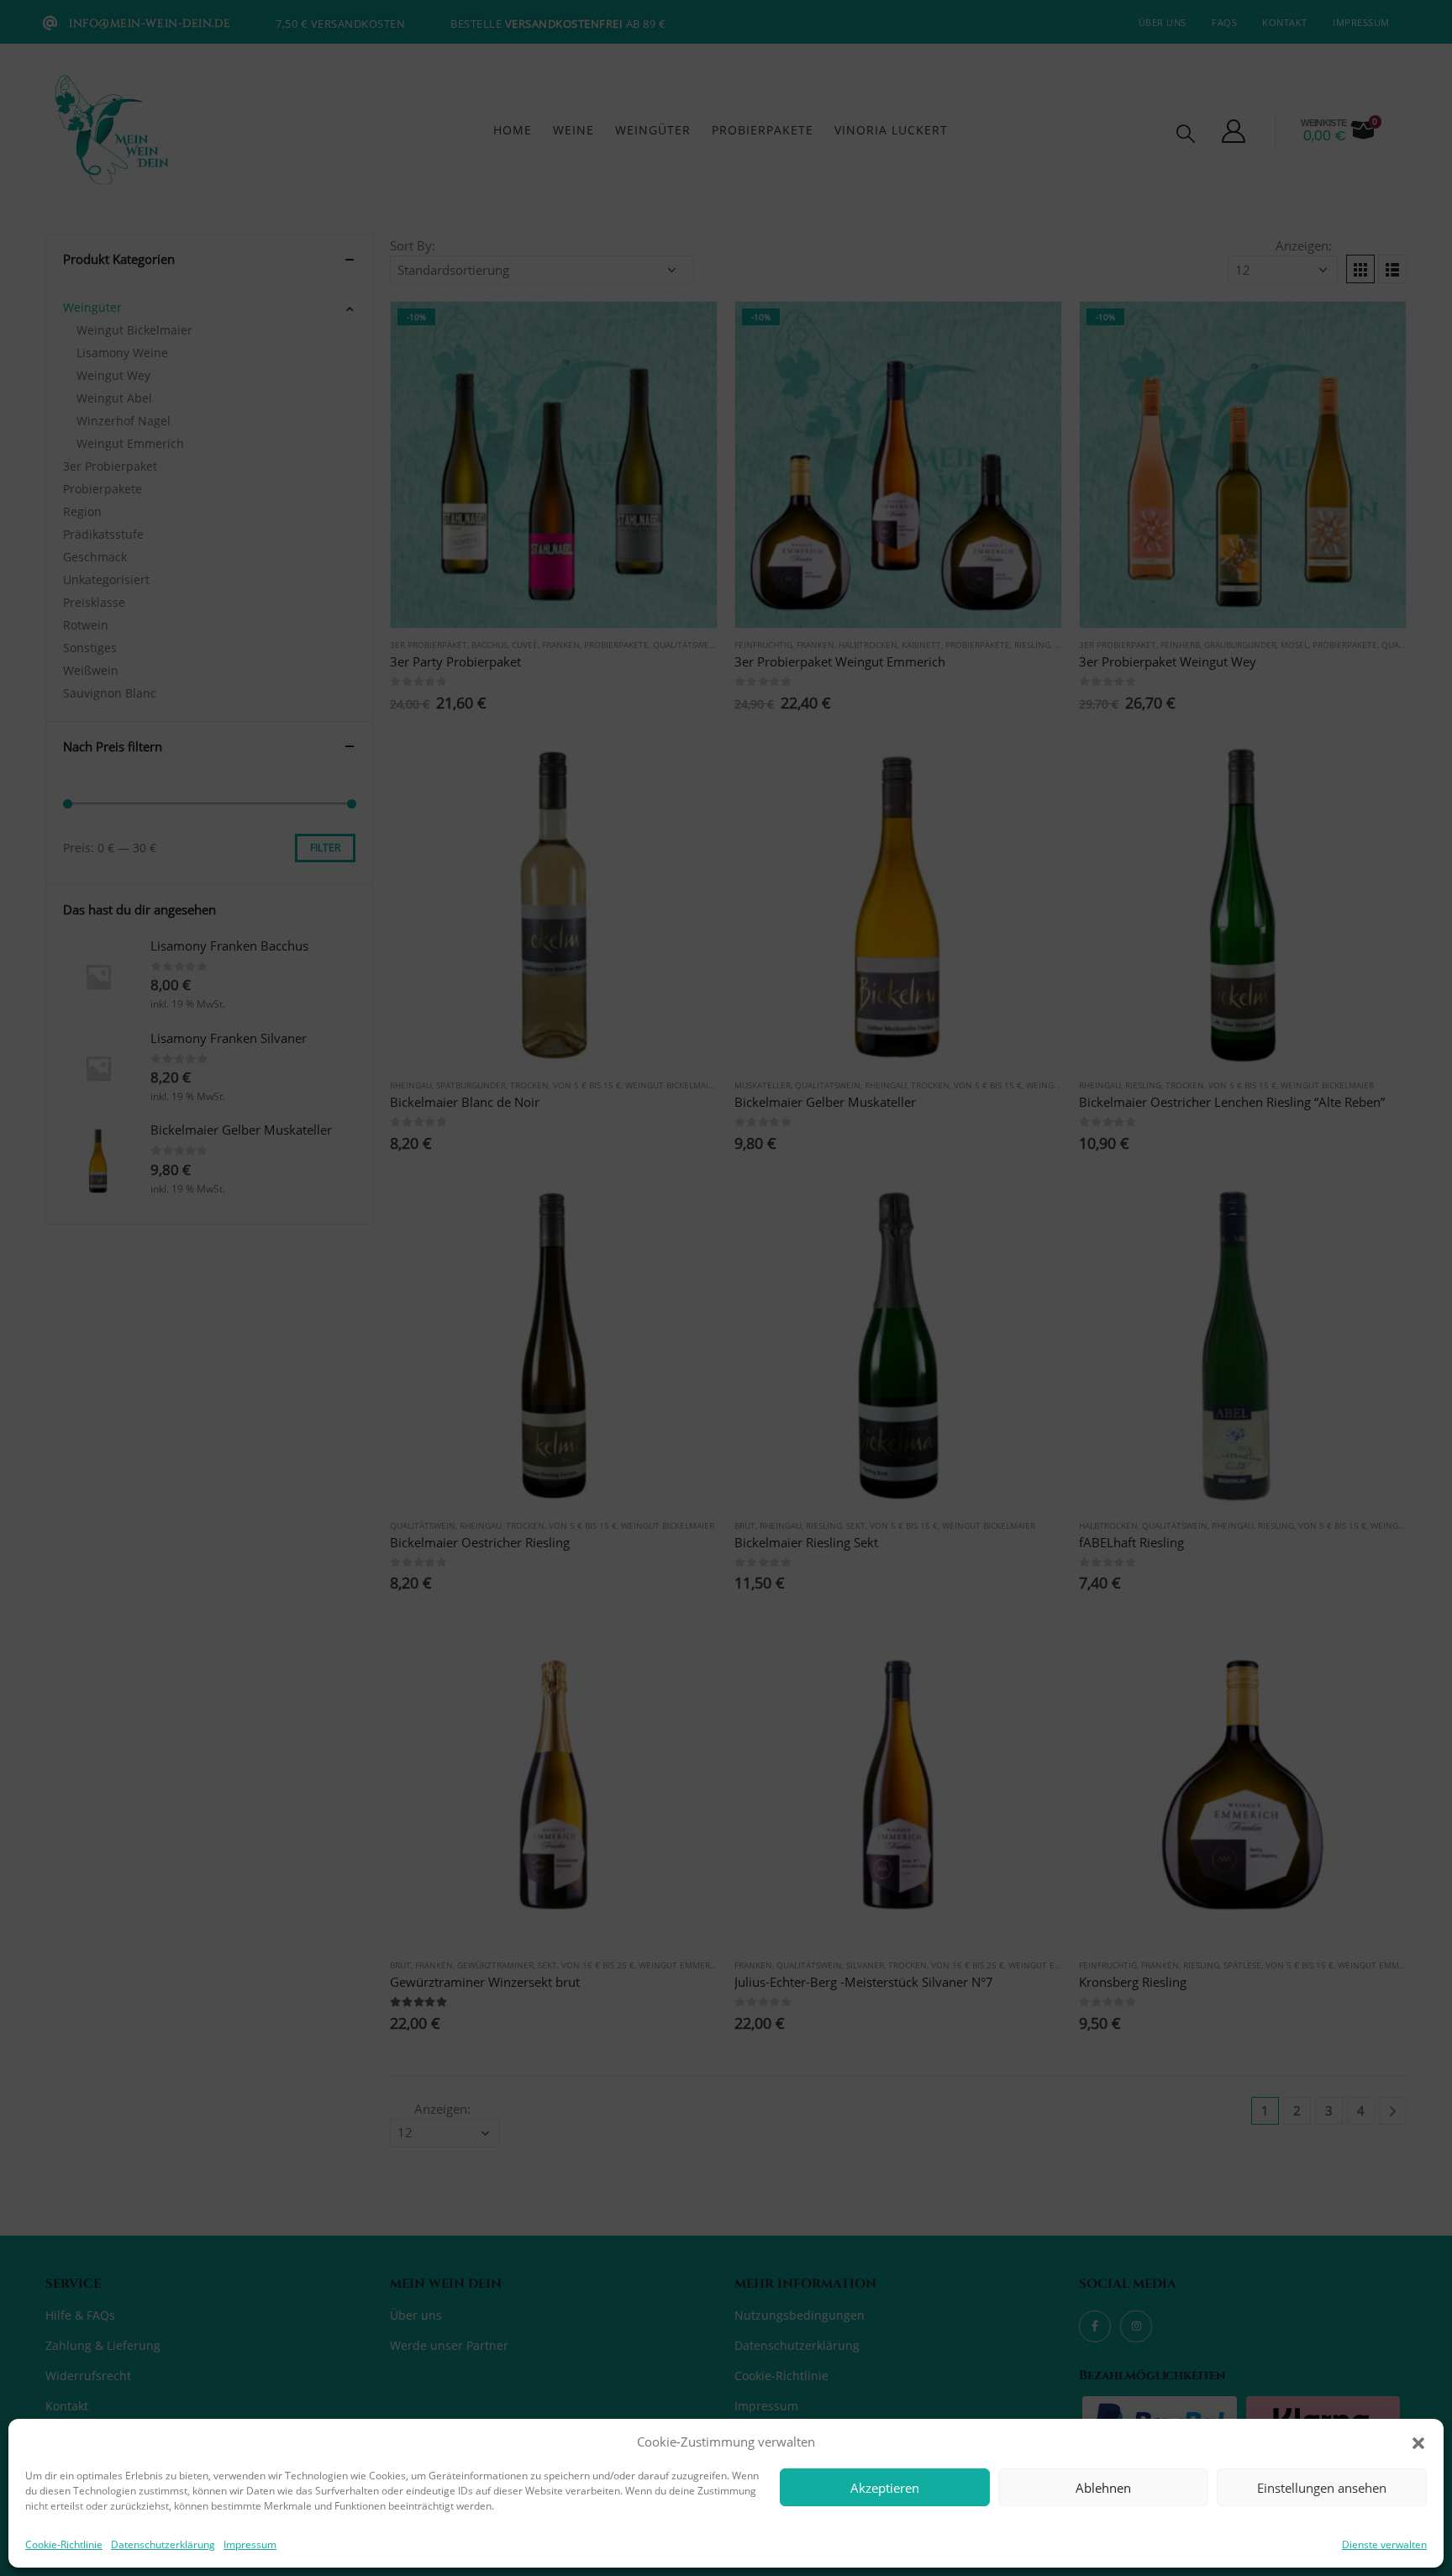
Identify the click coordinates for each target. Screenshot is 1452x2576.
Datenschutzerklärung (163, 2544)
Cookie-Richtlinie (64, 2544)
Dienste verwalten (1384, 2544)
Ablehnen (1103, 2488)
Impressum (250, 2544)
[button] (1418, 2442)
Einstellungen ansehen (1322, 2488)
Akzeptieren (885, 2488)
